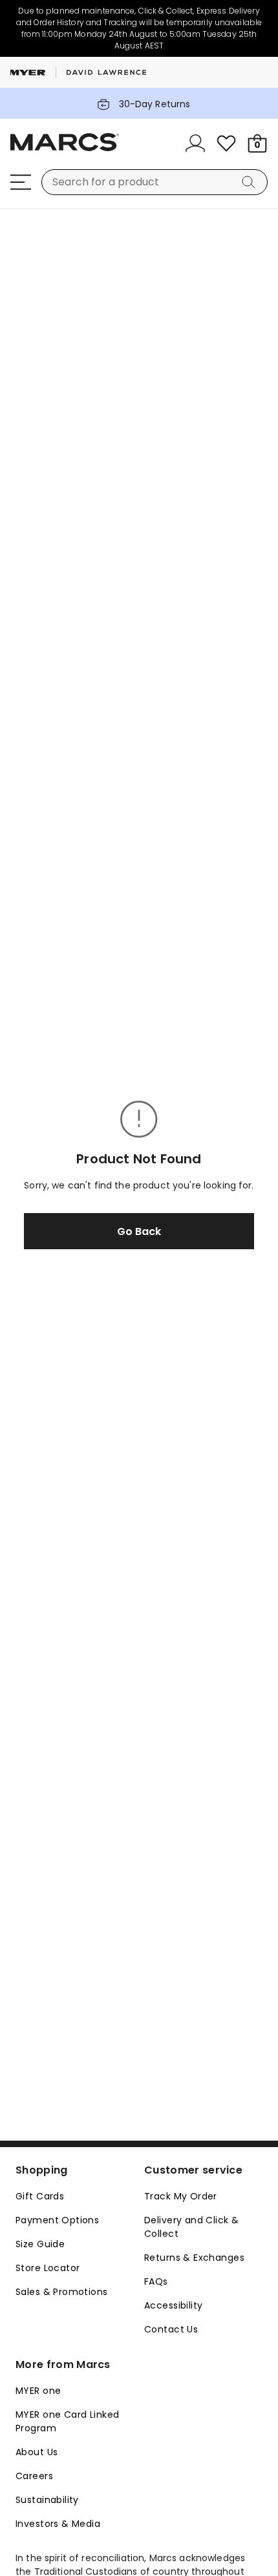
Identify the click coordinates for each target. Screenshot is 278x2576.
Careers (34, 2476)
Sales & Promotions (62, 2292)
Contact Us (171, 2329)
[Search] (251, 182)
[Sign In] (195, 143)
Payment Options (57, 2220)
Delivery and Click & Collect (191, 2227)
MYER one (38, 2391)
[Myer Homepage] (65, 149)
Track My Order (181, 2196)
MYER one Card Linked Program (67, 2421)
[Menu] (21, 182)
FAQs (156, 2281)
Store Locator (48, 2268)
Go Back (139, 1231)
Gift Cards (40, 2196)
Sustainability (47, 2500)
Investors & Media (58, 2524)
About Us (37, 2452)
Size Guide (40, 2244)
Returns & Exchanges (194, 2258)
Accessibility (173, 2305)
